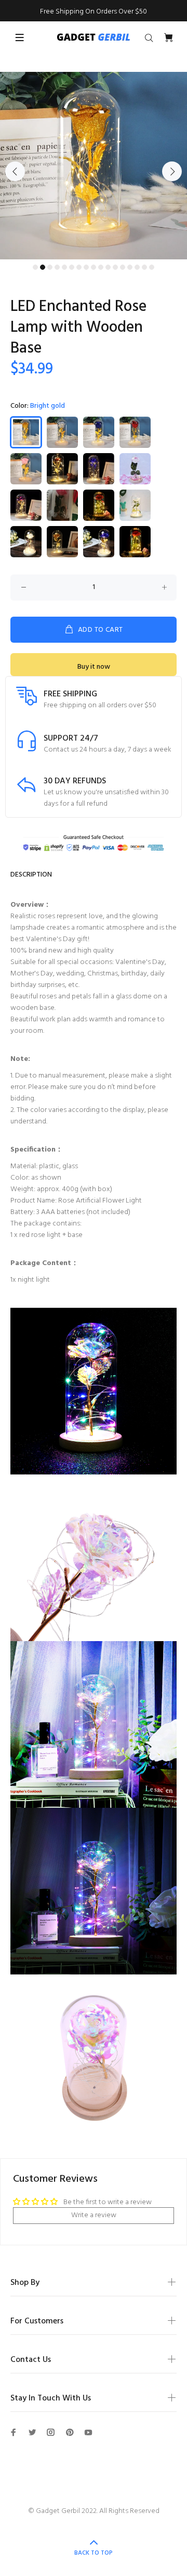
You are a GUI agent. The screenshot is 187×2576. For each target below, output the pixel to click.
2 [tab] (43, 267)
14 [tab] (130, 267)
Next (172, 171)
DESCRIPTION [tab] (31, 875)
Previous (15, 171)
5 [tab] (64, 267)
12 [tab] (115, 267)
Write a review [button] (94, 2215)
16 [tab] (144, 267)
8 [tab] (86, 267)
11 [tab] (108, 267)
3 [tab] (50, 267)
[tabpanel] (94, 166)
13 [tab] (123, 267)
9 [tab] (94, 267)
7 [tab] (79, 267)
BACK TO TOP (94, 2553)
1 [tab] (35, 267)
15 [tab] (137, 267)
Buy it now (94, 667)
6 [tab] (72, 267)
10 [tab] (101, 267)
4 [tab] (57, 267)
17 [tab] (152, 267)
